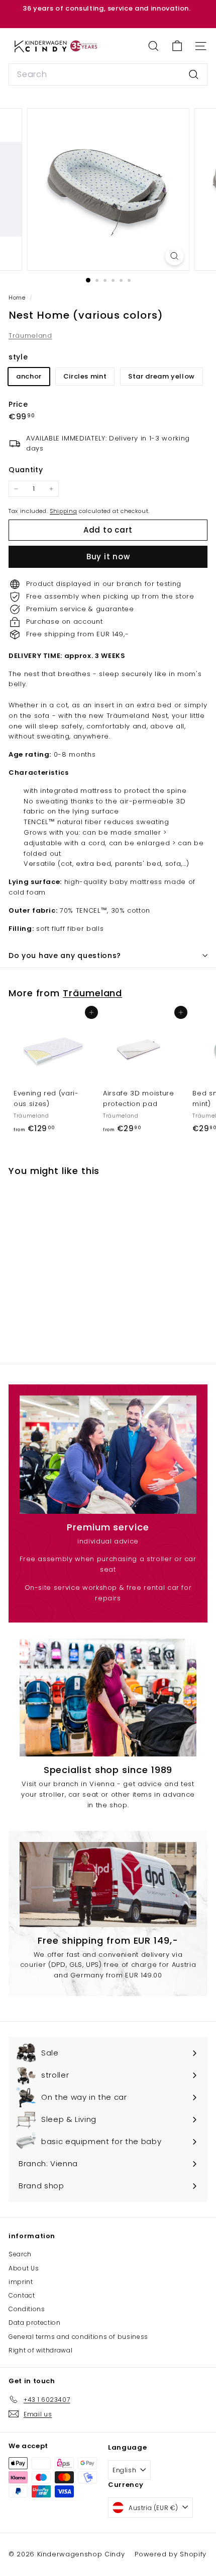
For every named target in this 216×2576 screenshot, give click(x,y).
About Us (24, 2268)
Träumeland (30, 336)
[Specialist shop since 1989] (108, 1698)
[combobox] (108, 75)
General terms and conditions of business (78, 2337)
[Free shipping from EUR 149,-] (108, 1885)
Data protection (35, 2323)
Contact (22, 2295)
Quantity (26, 470)
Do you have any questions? (65, 955)
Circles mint (85, 376)
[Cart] (177, 46)
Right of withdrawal (40, 2350)
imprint (21, 2282)
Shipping (63, 511)
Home (18, 298)
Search (20, 2254)
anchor (29, 376)
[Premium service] (108, 1455)
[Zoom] (174, 256)
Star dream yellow (161, 376)
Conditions (27, 2309)
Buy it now (108, 557)
